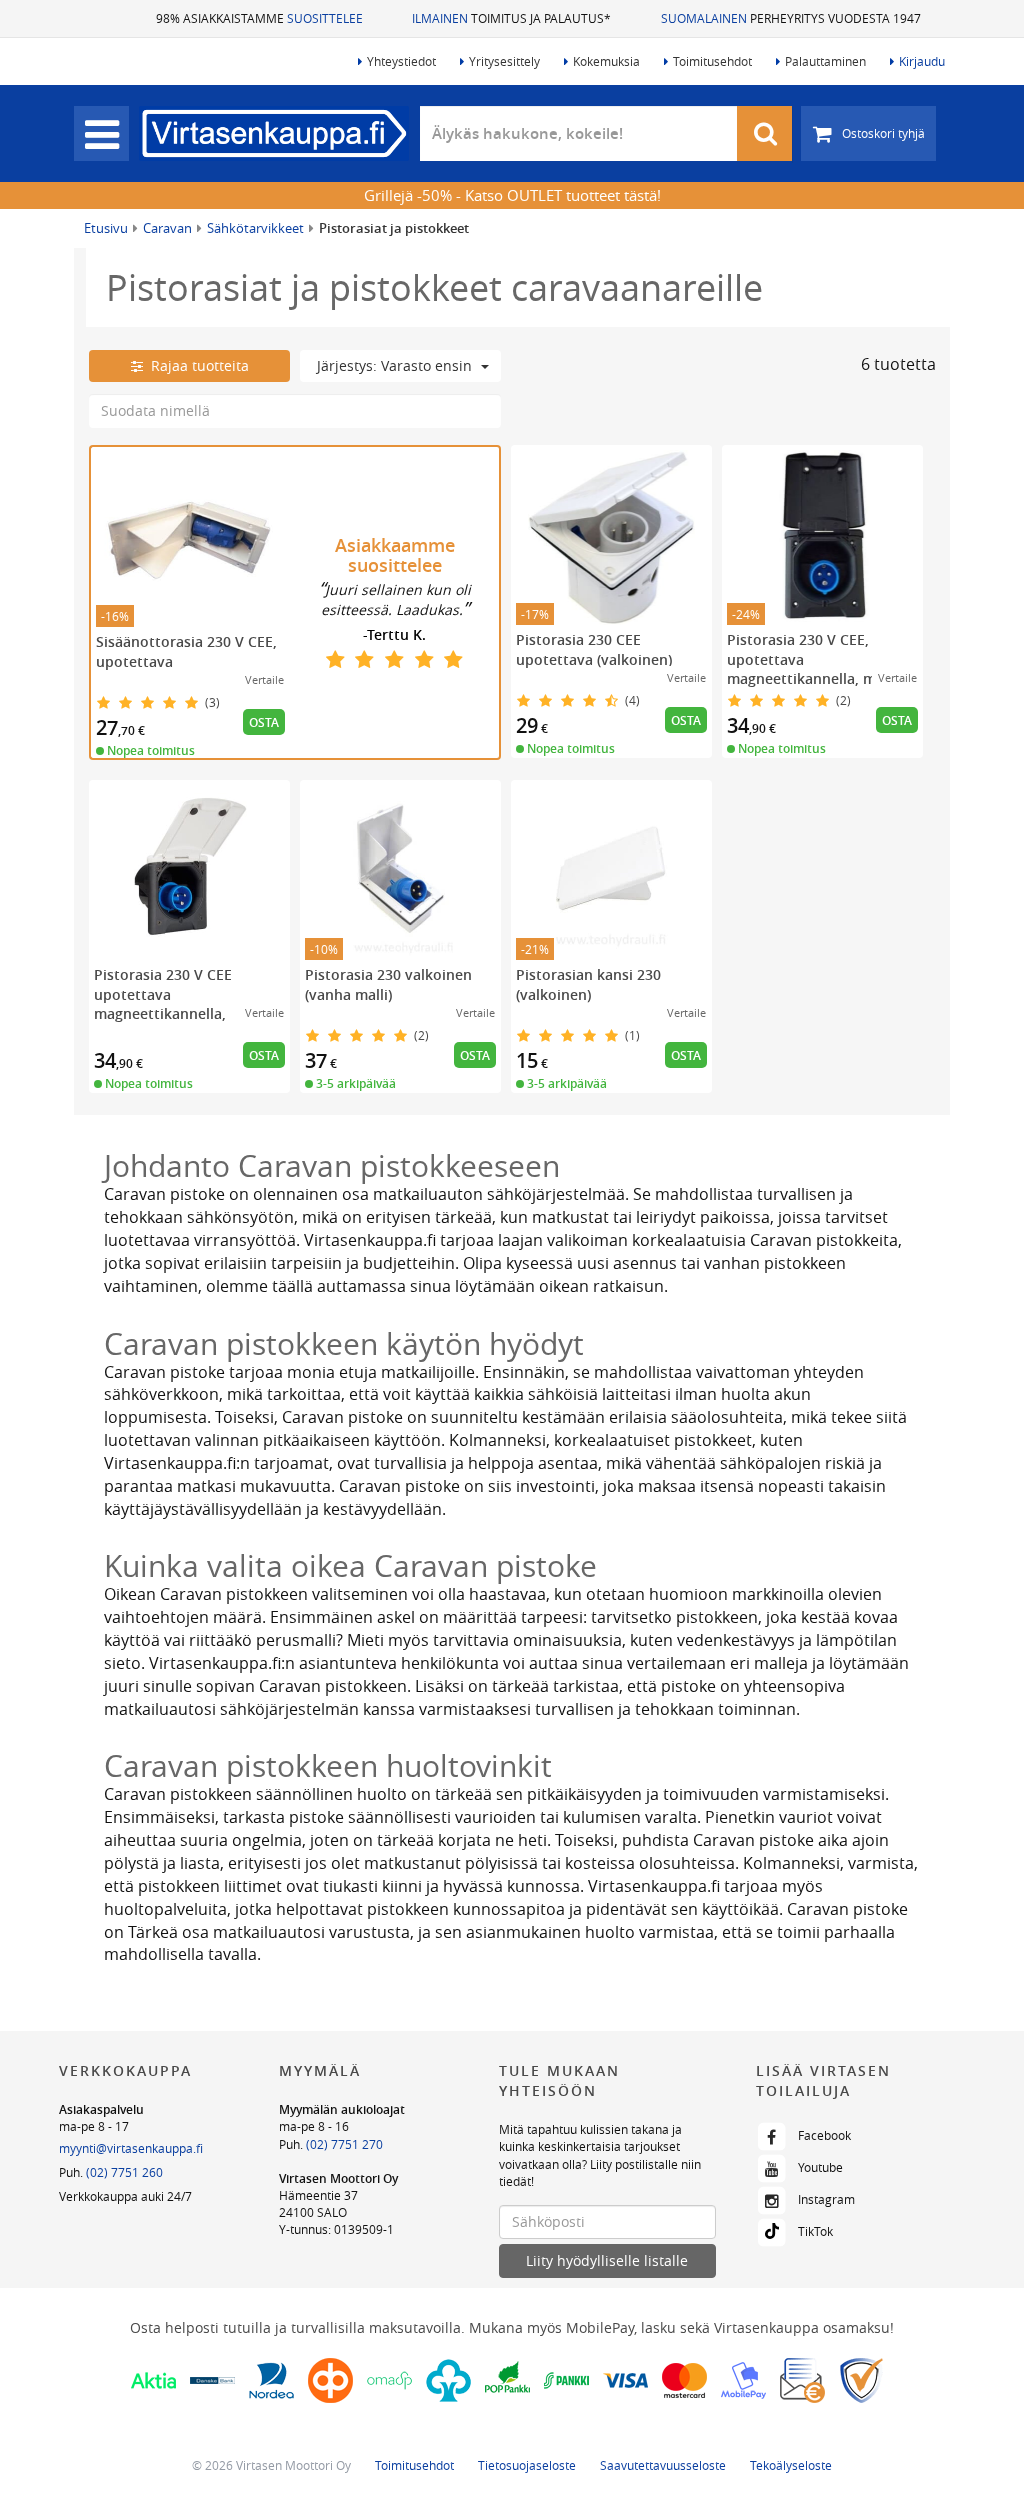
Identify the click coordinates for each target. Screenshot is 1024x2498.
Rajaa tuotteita (196, 365)
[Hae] (765, 133)
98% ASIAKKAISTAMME (259, 18)
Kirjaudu (922, 61)
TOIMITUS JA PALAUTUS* (511, 18)
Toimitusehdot (712, 61)
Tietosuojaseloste (527, 2465)
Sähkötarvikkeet (255, 228)
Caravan (167, 228)
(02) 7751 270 (344, 2144)
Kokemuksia (606, 61)
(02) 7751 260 (124, 2172)
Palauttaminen (825, 61)
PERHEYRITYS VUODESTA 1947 (791, 18)
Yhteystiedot (401, 61)
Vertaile (264, 679)
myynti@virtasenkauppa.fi (131, 2148)
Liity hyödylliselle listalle (607, 2260)
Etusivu (106, 228)
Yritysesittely (504, 61)
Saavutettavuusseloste (663, 2465)
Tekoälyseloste (791, 2465)
